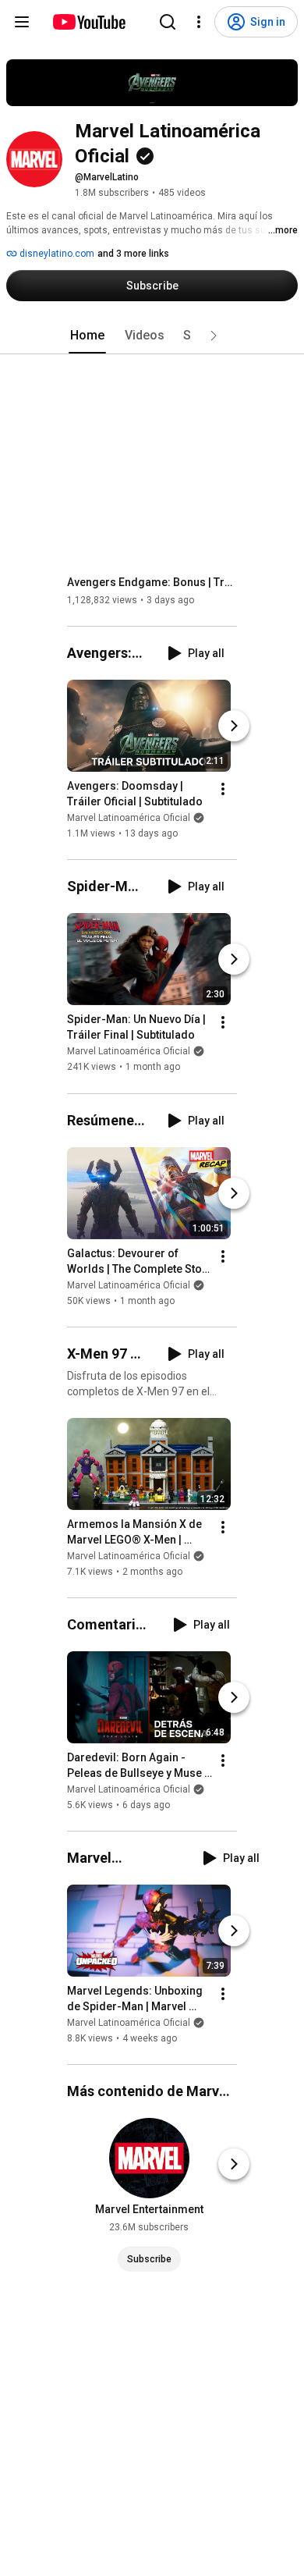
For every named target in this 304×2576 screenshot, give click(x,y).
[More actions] (223, 789)
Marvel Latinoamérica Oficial (129, 818)
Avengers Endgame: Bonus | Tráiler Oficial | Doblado (152, 582)
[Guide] (22, 22)
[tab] (87, 336)
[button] (214, 336)
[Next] (234, 726)
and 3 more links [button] (133, 254)
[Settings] (199, 22)
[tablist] (152, 336)
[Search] (168, 22)
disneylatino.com (56, 254)
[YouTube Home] (88, 22)
